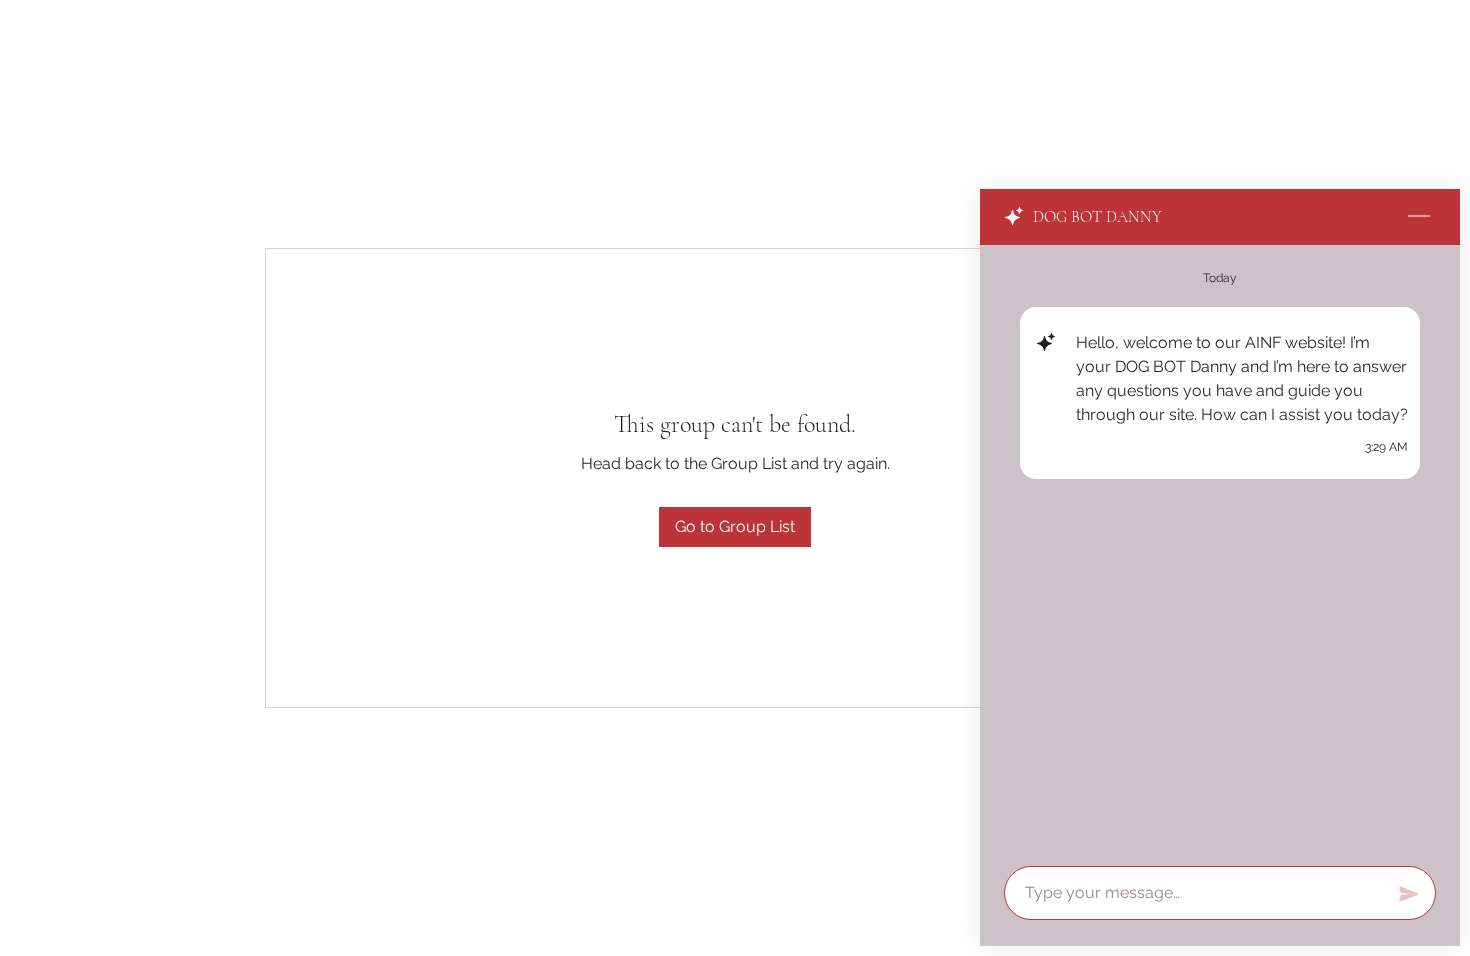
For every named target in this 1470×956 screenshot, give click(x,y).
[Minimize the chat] (1419, 217)
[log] (1220, 549)
